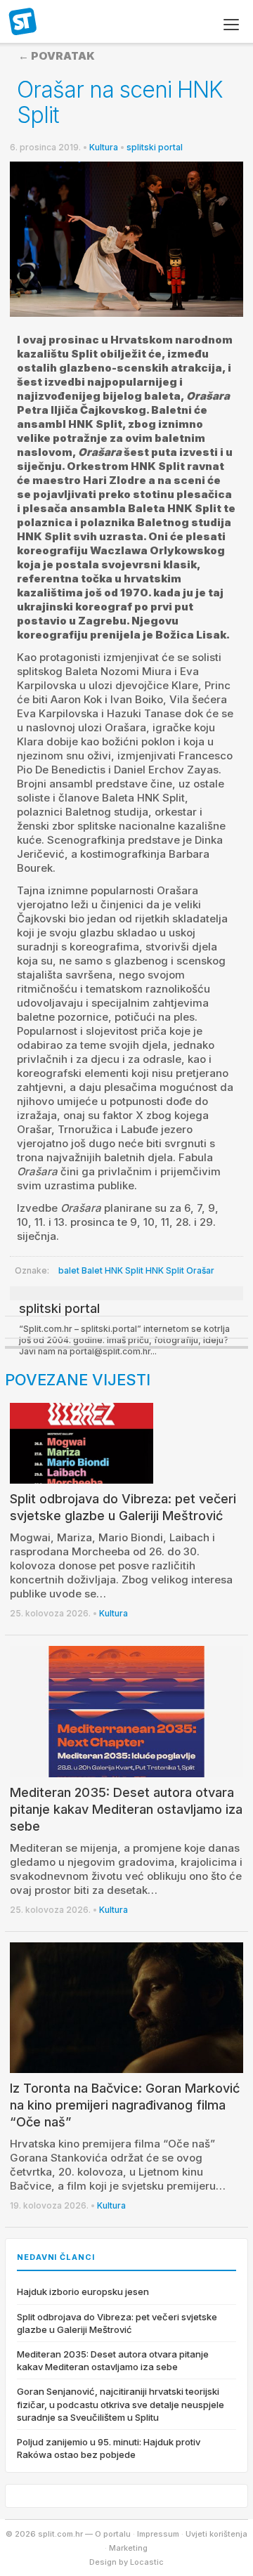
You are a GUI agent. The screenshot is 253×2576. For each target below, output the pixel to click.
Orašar (200, 1270)
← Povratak (57, 56)
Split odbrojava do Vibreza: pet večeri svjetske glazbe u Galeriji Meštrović (117, 2323)
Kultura (104, 147)
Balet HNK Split (112, 1270)
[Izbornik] (231, 25)
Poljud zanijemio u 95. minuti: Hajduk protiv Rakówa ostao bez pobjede (109, 2448)
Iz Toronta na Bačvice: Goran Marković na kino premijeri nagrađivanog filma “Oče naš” (125, 2105)
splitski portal (155, 147)
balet (69, 1270)
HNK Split (165, 1270)
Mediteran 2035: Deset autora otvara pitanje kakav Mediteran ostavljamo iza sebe (126, 1809)
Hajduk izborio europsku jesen (83, 2291)
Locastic (147, 2562)
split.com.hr (23, 22)
